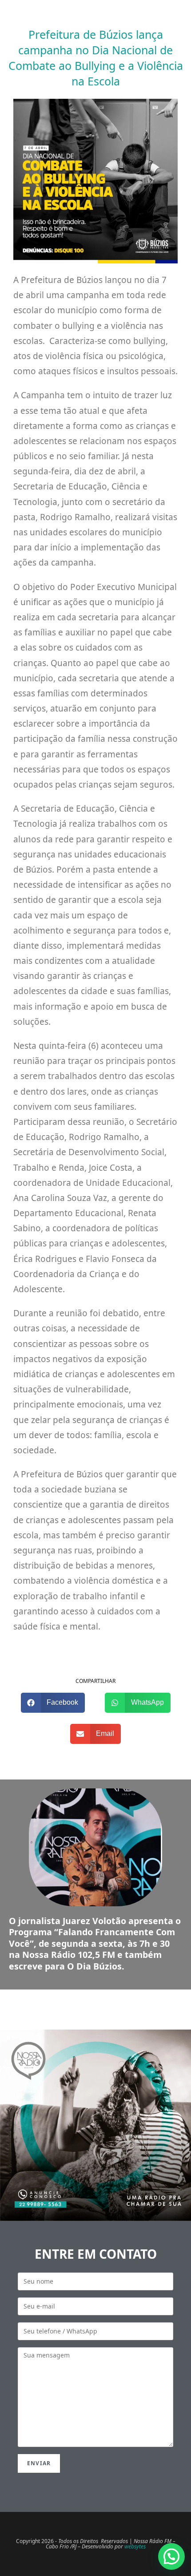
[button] (53, 1703)
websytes (135, 2546)
